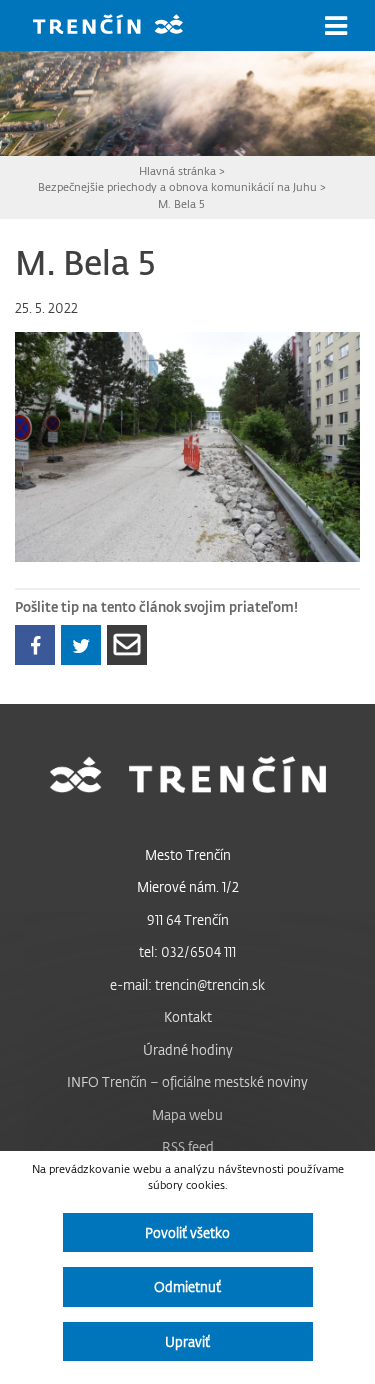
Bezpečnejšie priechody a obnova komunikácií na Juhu (177, 186)
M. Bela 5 (181, 203)
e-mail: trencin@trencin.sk (187, 984)
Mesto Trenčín (188, 854)
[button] (336, 26)
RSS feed (188, 1146)
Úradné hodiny (188, 1049)
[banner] (123, 26)
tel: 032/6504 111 (187, 951)
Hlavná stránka (177, 170)
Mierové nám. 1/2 (188, 886)
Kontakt (188, 1016)
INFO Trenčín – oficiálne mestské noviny (187, 1081)
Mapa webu (187, 1114)
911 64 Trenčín (188, 919)
